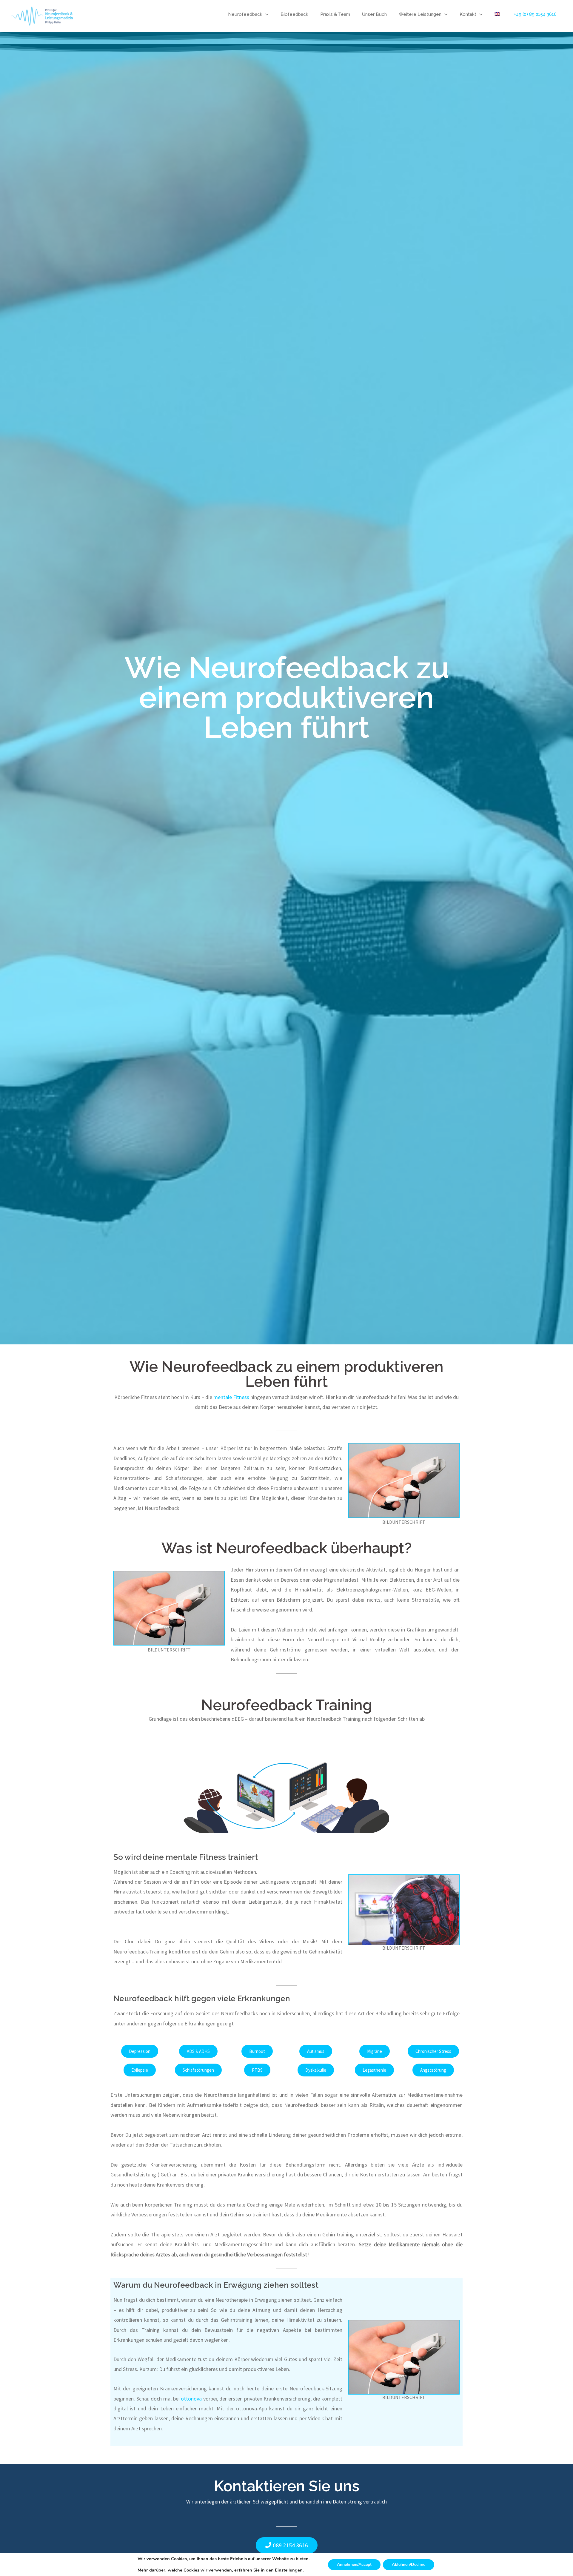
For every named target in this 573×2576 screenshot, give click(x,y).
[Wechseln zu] (497, 14)
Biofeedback (294, 14)
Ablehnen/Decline (409, 2565)
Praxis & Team (335, 14)
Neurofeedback (245, 14)
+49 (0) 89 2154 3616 (535, 14)
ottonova (192, 2399)
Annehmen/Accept (354, 2565)
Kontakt (468, 14)
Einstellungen (289, 2570)
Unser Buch (374, 14)
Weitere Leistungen (420, 14)
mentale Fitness (231, 1397)
